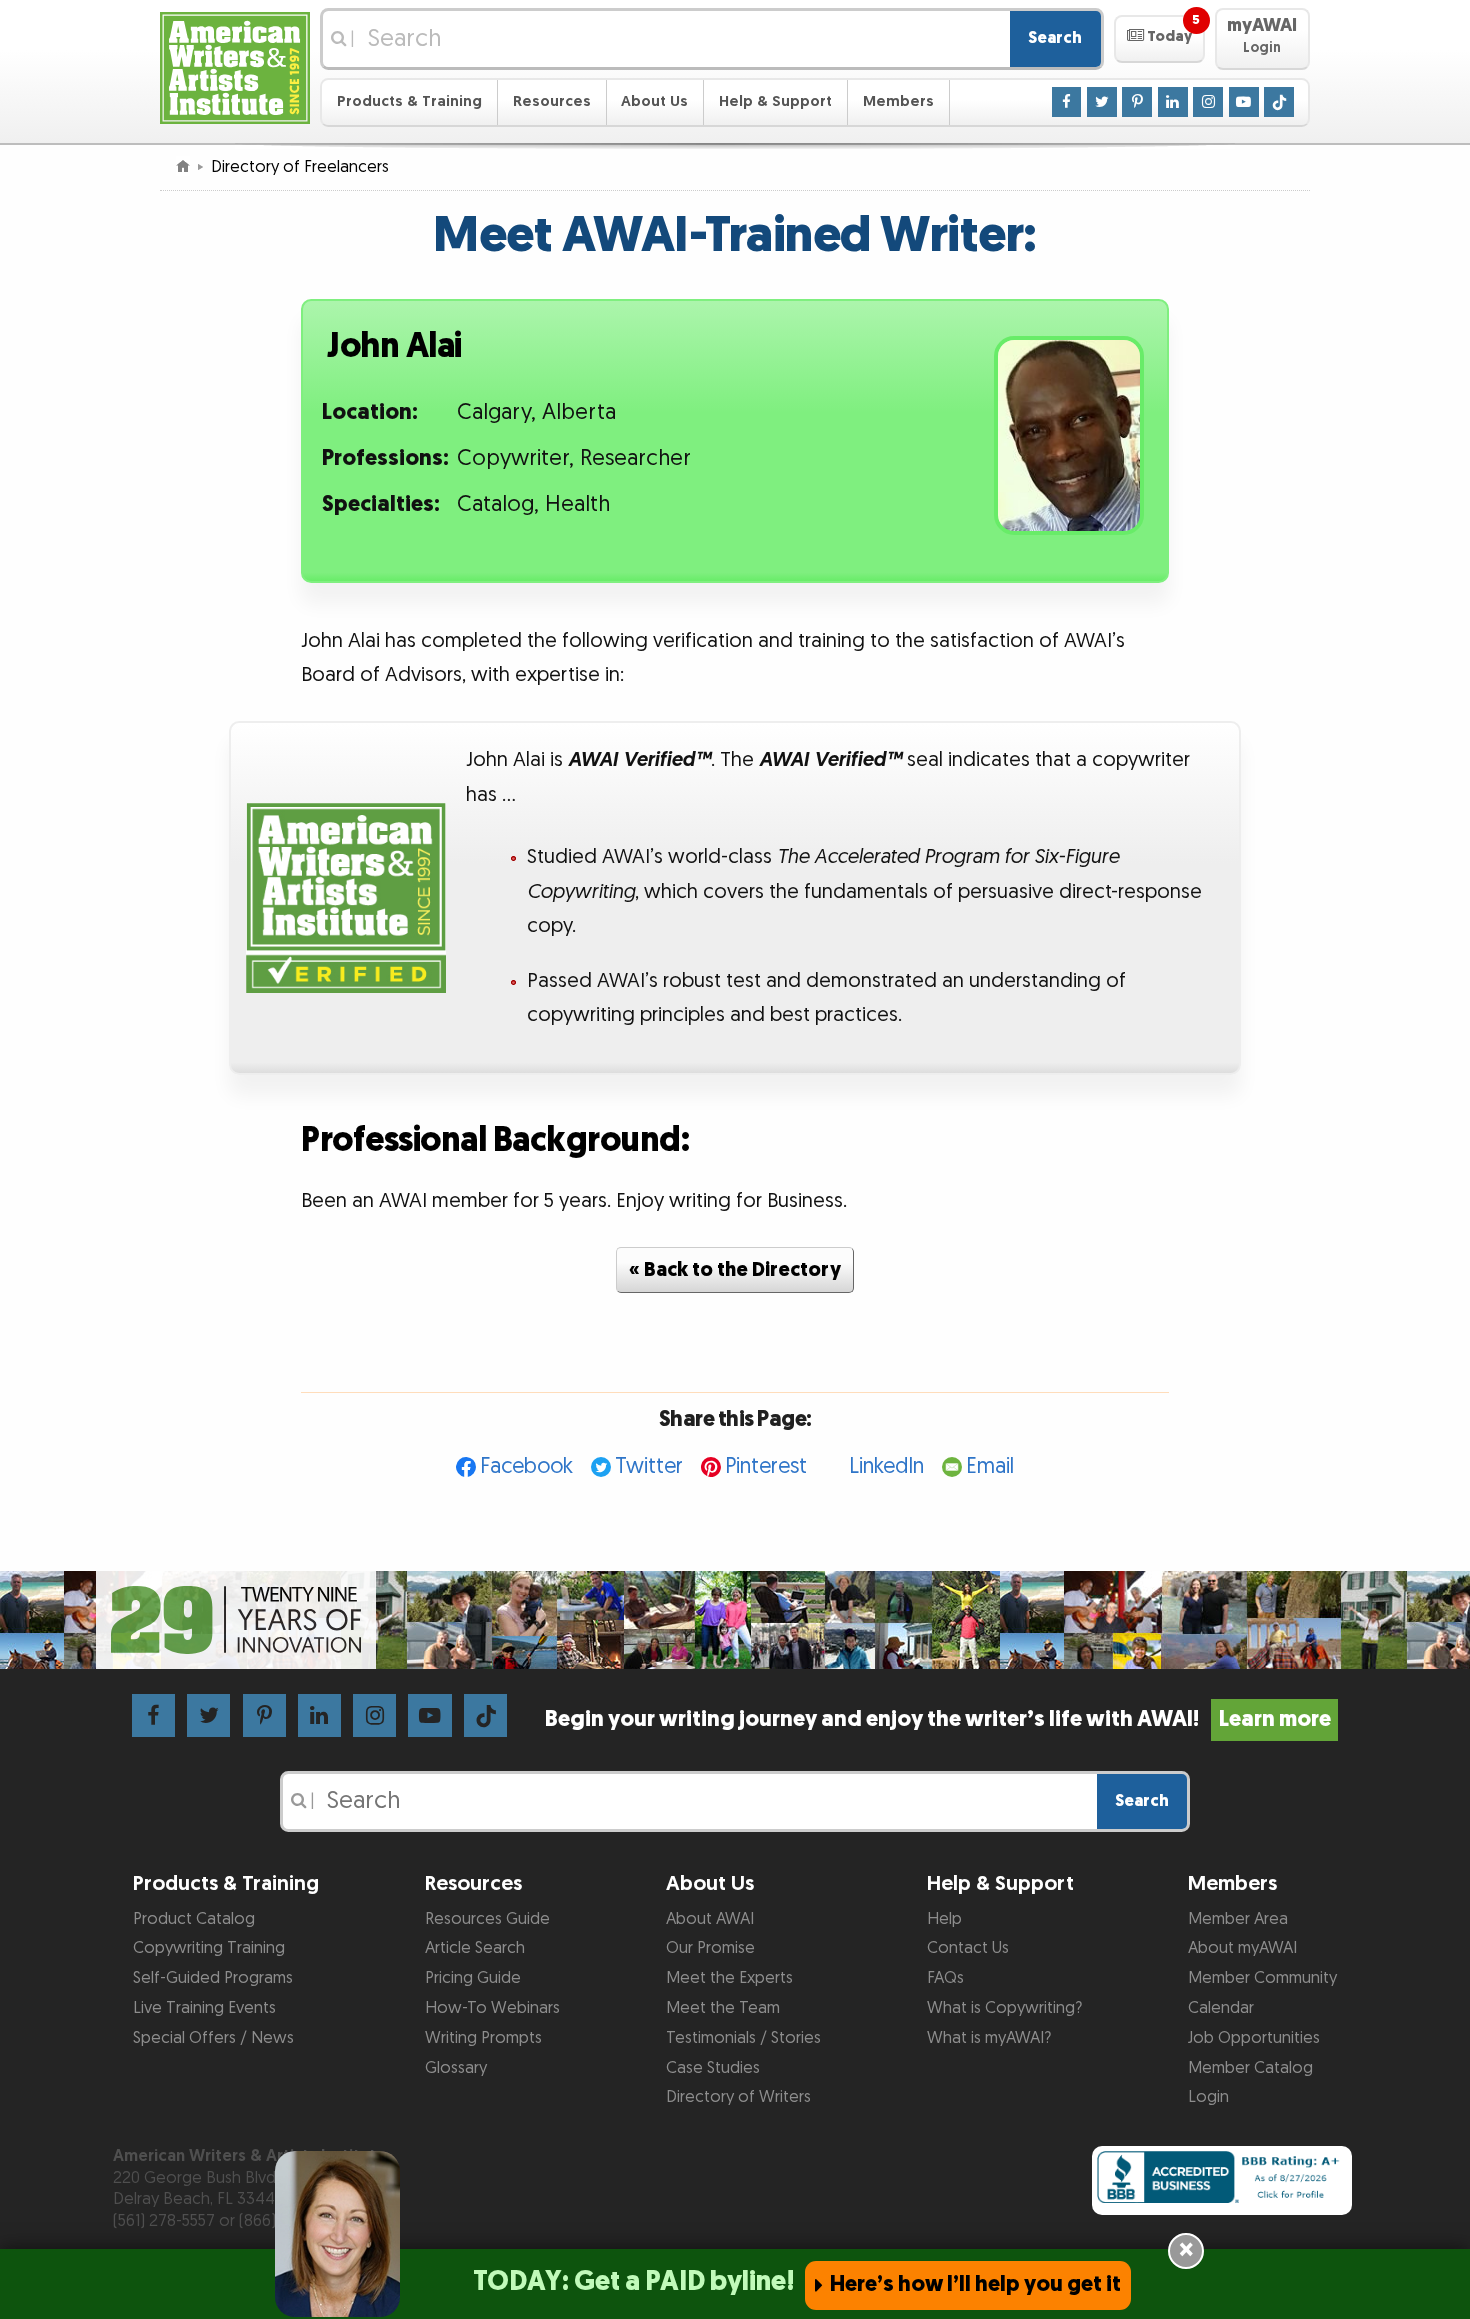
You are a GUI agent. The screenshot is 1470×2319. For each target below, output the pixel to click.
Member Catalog (1250, 2068)
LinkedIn (886, 1466)
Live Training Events (204, 2008)
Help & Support (775, 101)
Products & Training (409, 101)
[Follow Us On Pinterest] (1137, 101)
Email (990, 1466)
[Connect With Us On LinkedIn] (1173, 101)
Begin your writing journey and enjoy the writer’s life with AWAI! (937, 1719)
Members (898, 101)
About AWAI (710, 1919)
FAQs (945, 1978)
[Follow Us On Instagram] (1208, 101)
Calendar (1221, 2008)
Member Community (1262, 1978)
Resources (552, 101)
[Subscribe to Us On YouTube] (1244, 101)
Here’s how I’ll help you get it (975, 2284)
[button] (1159, 39)
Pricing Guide (473, 1978)
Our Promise (710, 1948)
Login (1208, 2097)
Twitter (649, 1466)
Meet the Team (723, 2008)
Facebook (526, 1466)
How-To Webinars (492, 2008)
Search (1055, 38)
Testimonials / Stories (743, 2038)
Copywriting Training (209, 1948)
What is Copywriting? (1004, 2008)
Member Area (1238, 1919)
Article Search (475, 1948)
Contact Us (968, 1948)
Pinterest (766, 1466)
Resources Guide (487, 1919)
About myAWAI (1242, 1948)
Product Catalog (194, 1919)
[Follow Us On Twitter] (1102, 101)
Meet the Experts (729, 1978)
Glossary (456, 2068)
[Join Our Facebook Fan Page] (1067, 101)
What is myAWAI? (989, 2038)
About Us (654, 101)
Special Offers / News (213, 2038)
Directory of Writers (738, 2097)
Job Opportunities (1254, 2038)
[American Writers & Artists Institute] (235, 65)
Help (944, 1919)
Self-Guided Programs (213, 1978)
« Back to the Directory (735, 1270)
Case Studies (713, 2068)
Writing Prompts (483, 2038)
